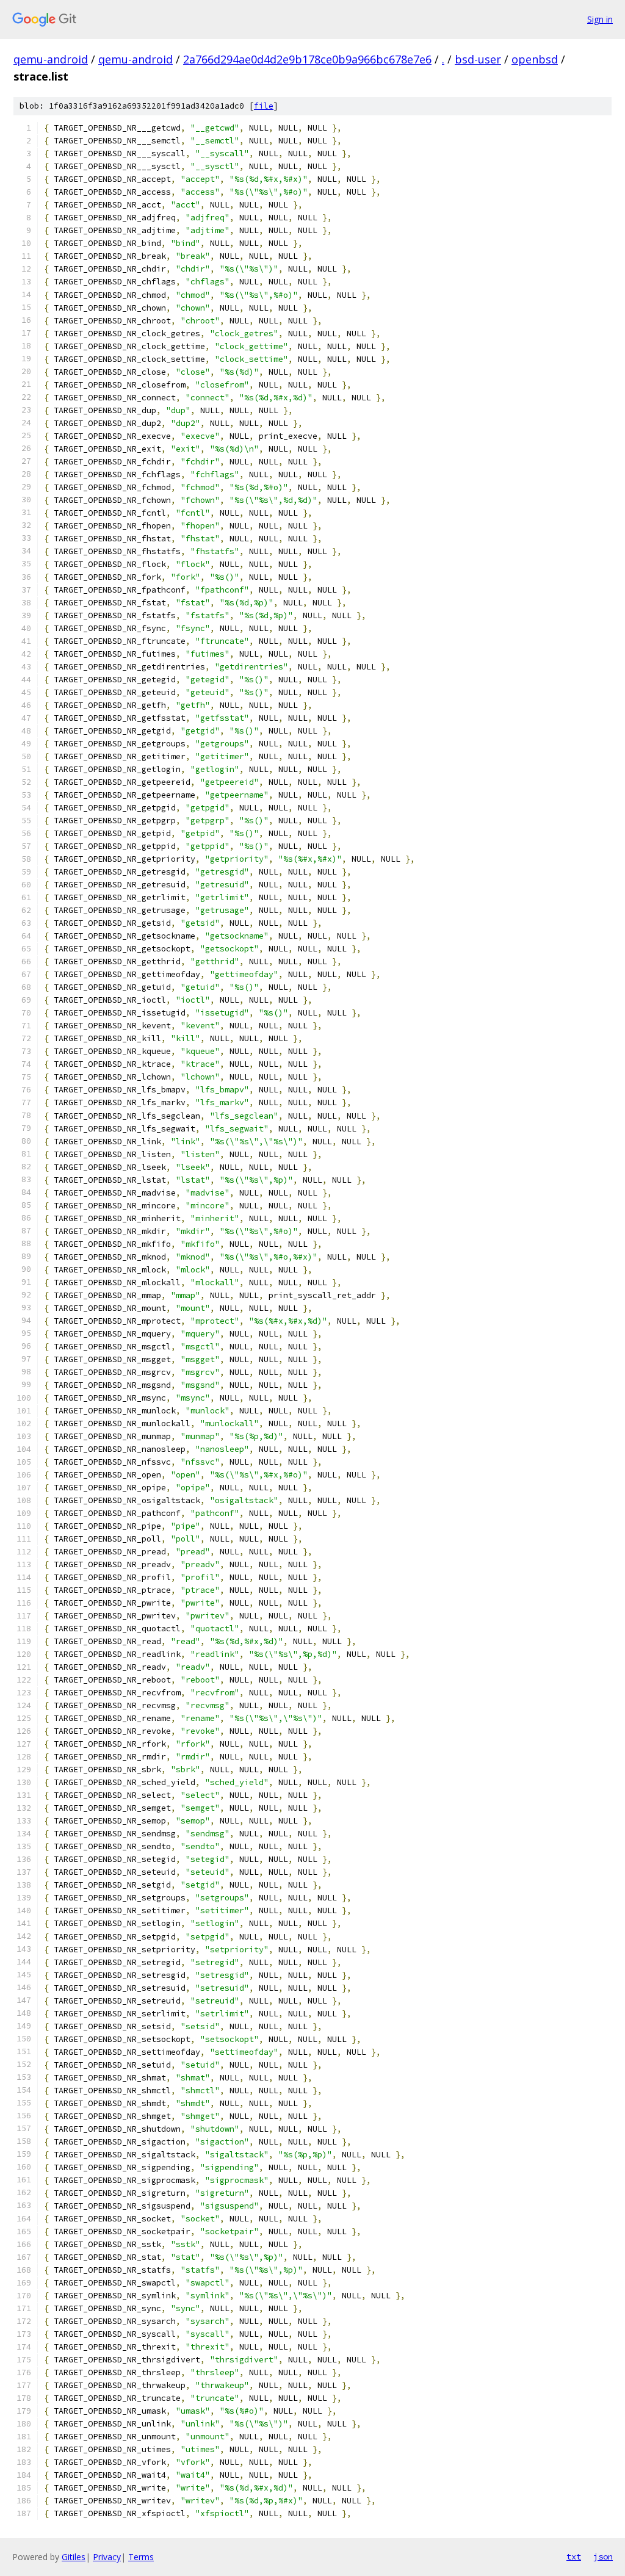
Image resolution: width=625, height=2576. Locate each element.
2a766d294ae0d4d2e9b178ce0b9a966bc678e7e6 (307, 59)
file (264, 106)
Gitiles (74, 2557)
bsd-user (478, 59)
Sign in (600, 19)
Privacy (107, 2557)
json (603, 2556)
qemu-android (51, 59)
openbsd (535, 59)
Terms (141, 2557)
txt (574, 2556)
